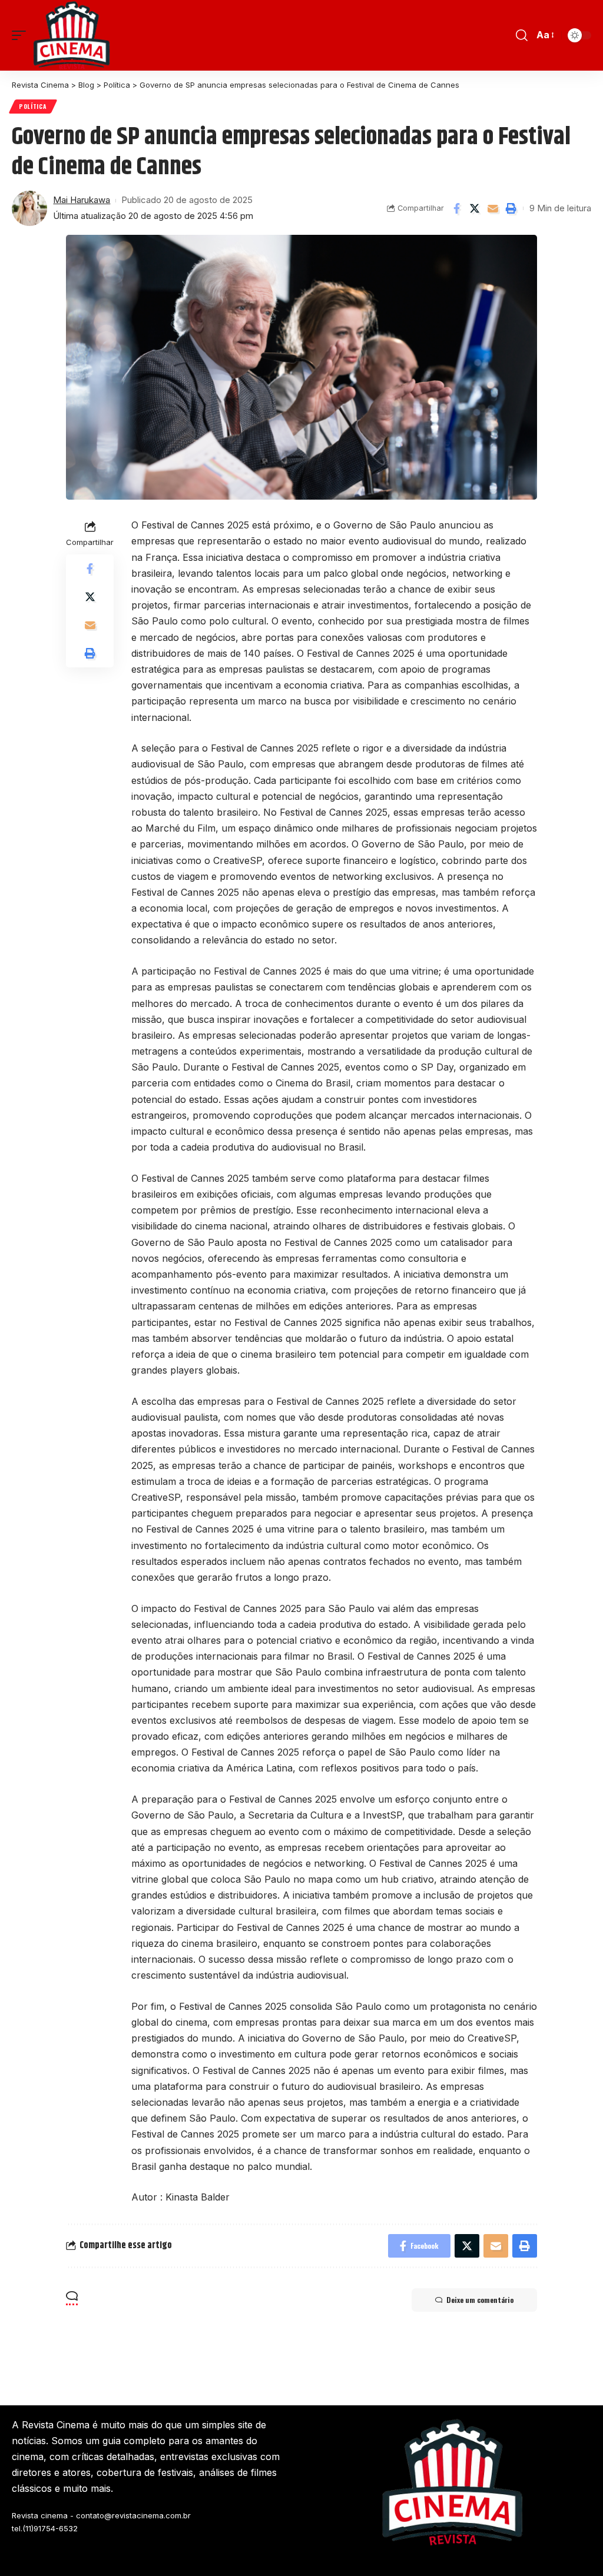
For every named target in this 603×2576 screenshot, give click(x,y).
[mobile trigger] (22, 35)
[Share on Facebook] (456, 208)
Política (33, 106)
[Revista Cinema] (72, 35)
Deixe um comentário (480, 2300)
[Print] (511, 208)
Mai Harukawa (82, 200)
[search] (522, 35)
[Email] (493, 208)
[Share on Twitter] (475, 208)
